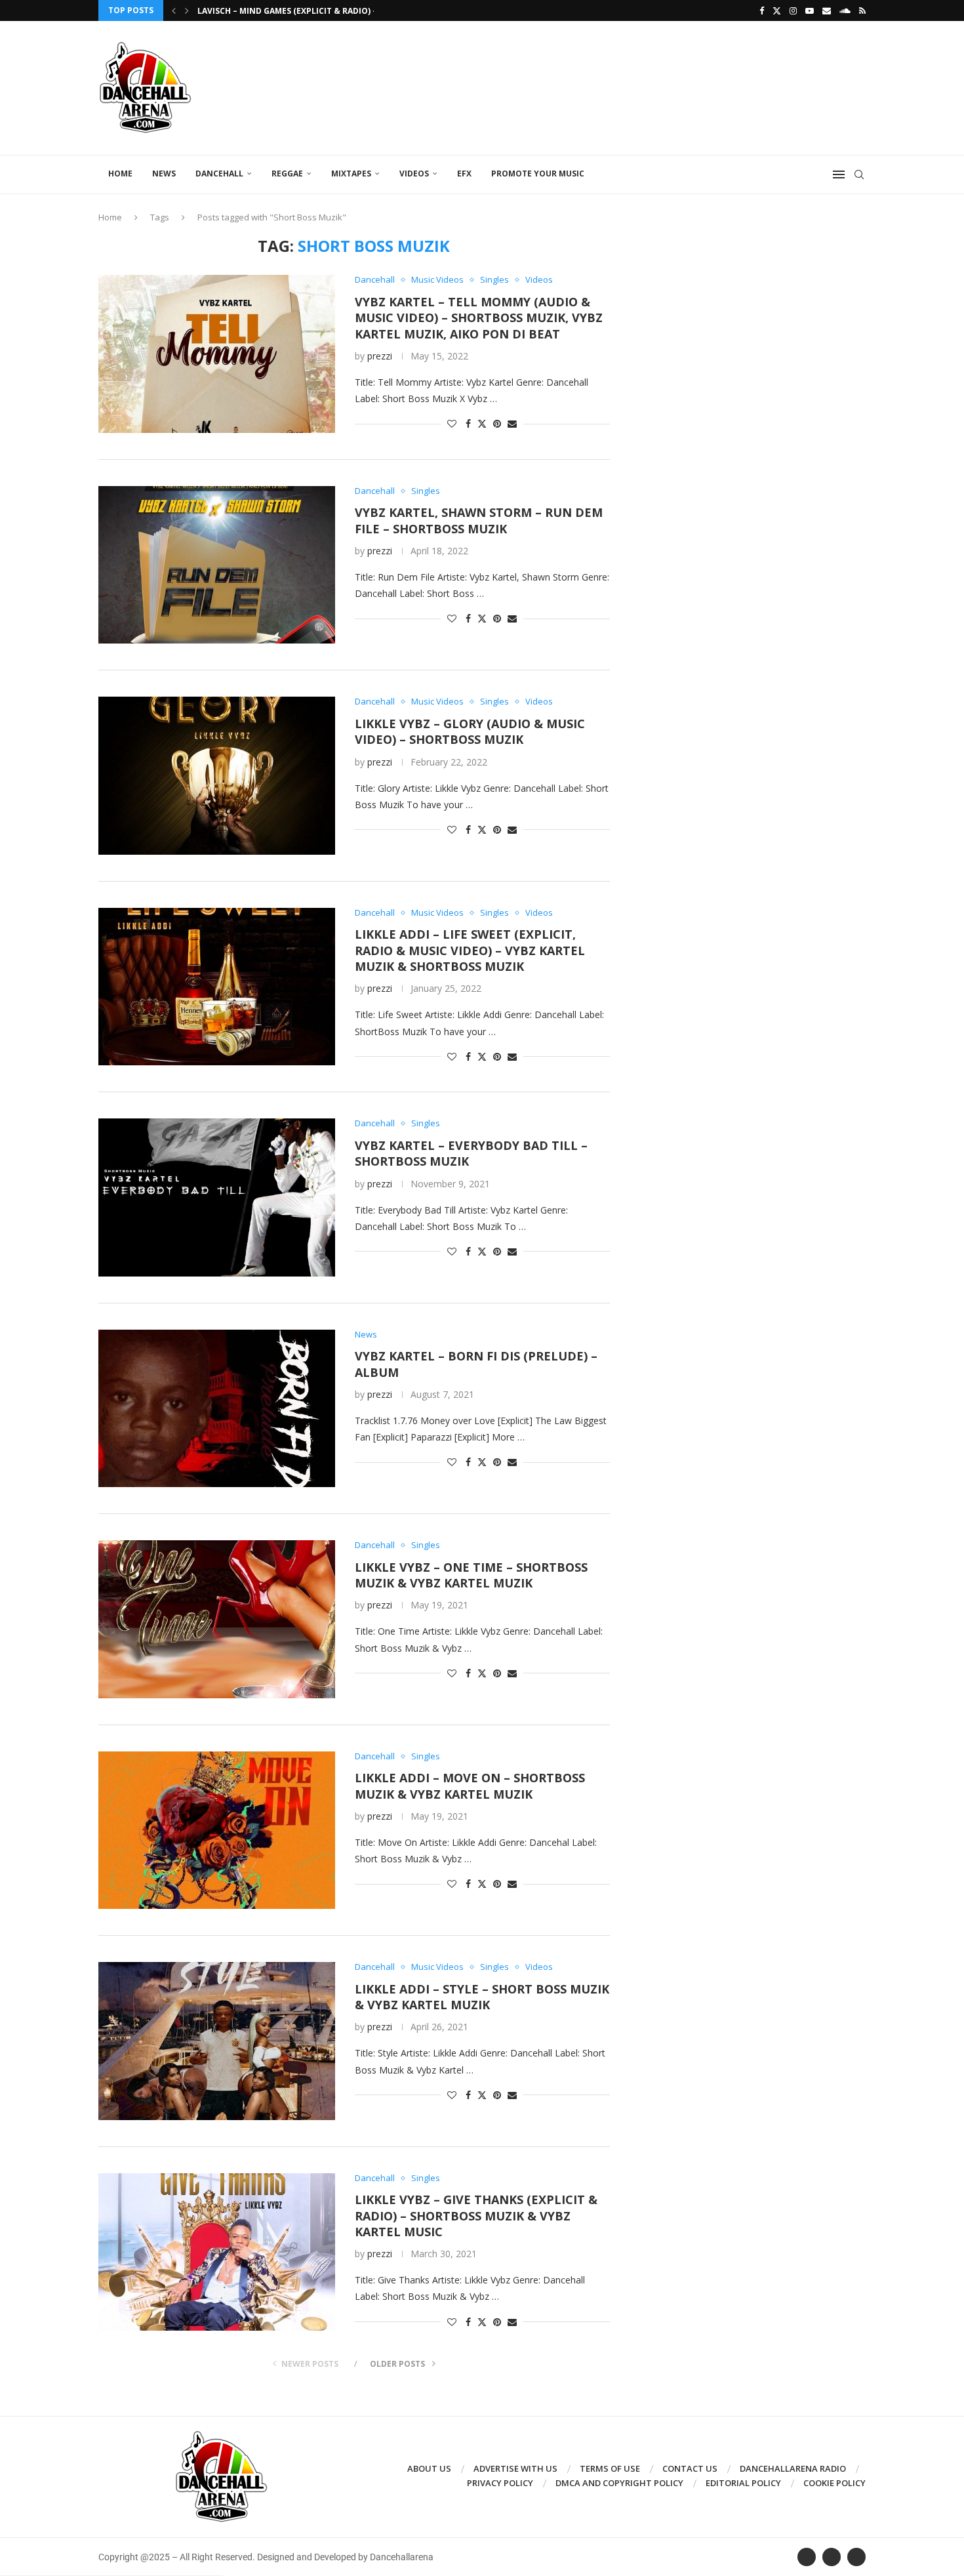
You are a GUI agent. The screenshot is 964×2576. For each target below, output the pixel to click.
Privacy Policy (500, 2483)
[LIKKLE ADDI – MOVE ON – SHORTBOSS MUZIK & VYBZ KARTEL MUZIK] (217, 1830)
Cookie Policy (834, 2483)
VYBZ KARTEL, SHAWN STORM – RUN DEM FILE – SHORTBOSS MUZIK (479, 520)
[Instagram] (793, 10)
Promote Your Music (538, 174)
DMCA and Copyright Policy (619, 2483)
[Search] (859, 174)
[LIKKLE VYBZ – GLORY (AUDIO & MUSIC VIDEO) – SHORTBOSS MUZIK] (217, 775)
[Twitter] (777, 10)
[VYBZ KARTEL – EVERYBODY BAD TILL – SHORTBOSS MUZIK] (217, 1197)
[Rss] (862, 10)
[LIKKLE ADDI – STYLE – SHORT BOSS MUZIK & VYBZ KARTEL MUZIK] (217, 2041)
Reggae (287, 174)
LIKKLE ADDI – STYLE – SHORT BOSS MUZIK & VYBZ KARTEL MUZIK (482, 1997)
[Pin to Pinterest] (497, 423)
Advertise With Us (515, 2468)
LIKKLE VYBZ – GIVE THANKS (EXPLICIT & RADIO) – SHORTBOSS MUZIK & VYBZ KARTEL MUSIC (476, 2216)
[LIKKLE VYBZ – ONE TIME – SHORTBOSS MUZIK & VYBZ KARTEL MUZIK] (217, 1619)
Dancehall (219, 174)
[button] (174, 10)
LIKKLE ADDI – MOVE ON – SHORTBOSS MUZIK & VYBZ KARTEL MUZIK (470, 1786)
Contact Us (690, 2468)
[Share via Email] (512, 423)
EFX (464, 174)
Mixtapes (351, 174)
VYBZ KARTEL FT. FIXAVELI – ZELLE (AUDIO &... (290, 11)
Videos (414, 174)
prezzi (380, 356)
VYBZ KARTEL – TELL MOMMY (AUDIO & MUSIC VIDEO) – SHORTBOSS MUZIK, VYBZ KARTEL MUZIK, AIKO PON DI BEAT (479, 318)
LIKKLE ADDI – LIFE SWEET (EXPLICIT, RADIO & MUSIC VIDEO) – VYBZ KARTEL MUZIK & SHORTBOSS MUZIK (470, 950)
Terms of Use (610, 2468)
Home (120, 174)
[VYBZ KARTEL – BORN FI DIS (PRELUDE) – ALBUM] (217, 1408)
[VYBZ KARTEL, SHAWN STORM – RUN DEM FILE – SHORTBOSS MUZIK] (217, 565)
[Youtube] (810, 10)
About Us (429, 2468)
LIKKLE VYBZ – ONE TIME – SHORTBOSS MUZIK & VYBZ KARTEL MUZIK (471, 1575)
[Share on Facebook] (468, 423)
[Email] (827, 10)
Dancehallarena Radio (793, 2468)
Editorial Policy (743, 2483)
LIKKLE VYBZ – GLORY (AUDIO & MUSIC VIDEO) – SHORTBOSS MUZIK (470, 731)
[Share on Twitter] (482, 423)
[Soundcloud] (845, 10)
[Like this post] (452, 423)
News (164, 174)
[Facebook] (762, 10)
